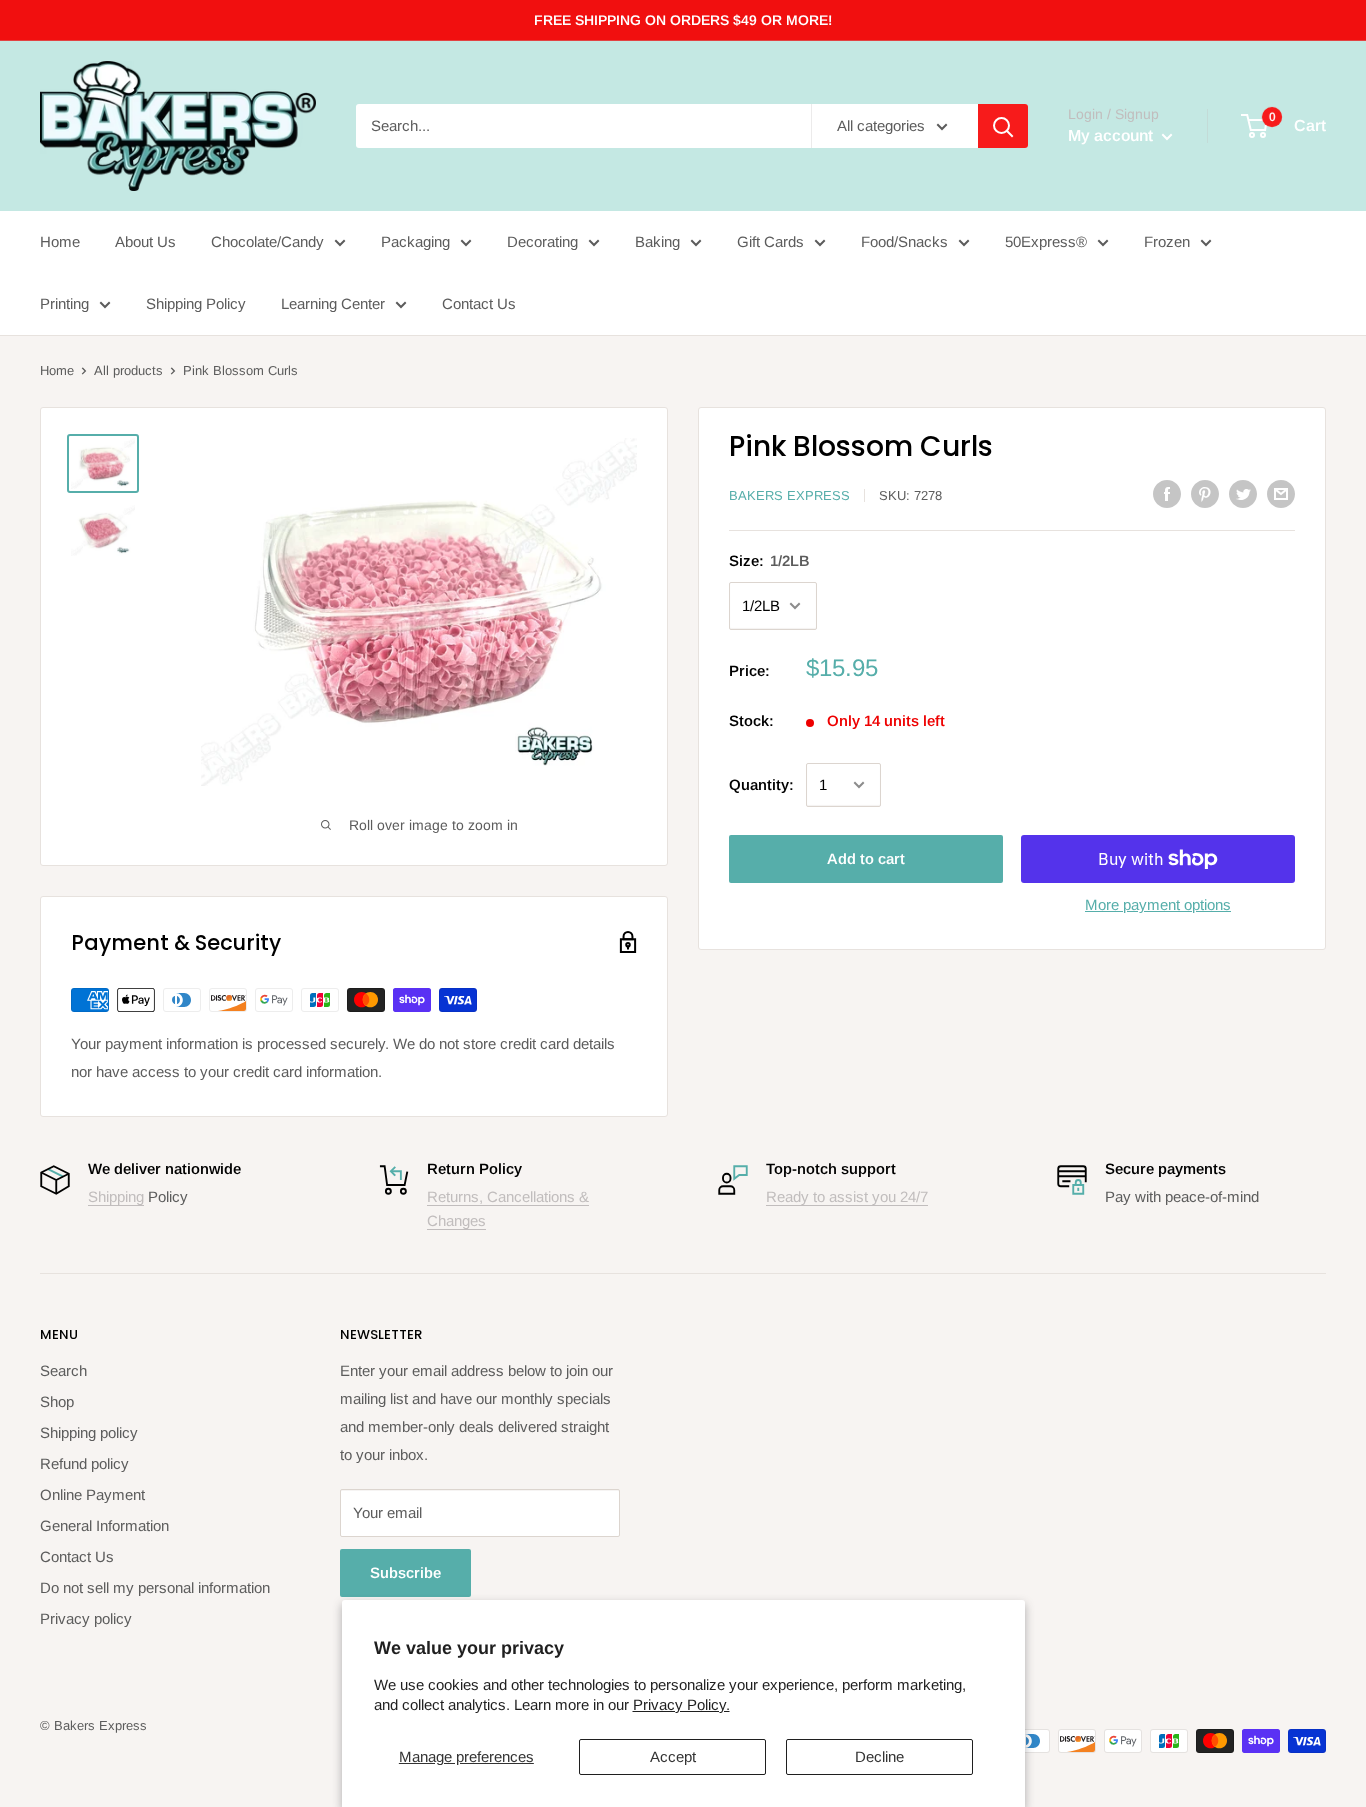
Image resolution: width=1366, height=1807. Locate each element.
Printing (64, 303)
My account (1112, 135)
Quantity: (761, 784)
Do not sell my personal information (155, 1587)
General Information (104, 1525)
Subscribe (405, 1572)
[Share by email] (1281, 493)
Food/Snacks (904, 241)
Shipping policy (89, 1432)
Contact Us (479, 303)
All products (128, 370)
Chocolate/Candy (267, 241)
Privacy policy (86, 1618)
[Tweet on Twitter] (1243, 493)
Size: (769, 560)
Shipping (116, 1196)
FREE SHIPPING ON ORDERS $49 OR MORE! (683, 20)
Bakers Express (789, 495)
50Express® (1046, 241)
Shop (57, 1401)
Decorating (542, 241)
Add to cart (866, 858)
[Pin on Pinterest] (1205, 493)
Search (63, 1370)
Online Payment (92, 1494)
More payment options (1158, 904)
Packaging (415, 241)
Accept (673, 1756)
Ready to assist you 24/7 (847, 1196)
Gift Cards (770, 241)
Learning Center (333, 303)
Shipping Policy (196, 303)
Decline (879, 1756)
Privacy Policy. (681, 1704)
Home (60, 241)
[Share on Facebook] (1167, 493)
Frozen (1167, 241)
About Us (145, 241)
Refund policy (84, 1463)
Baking (657, 241)
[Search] (1003, 126)
